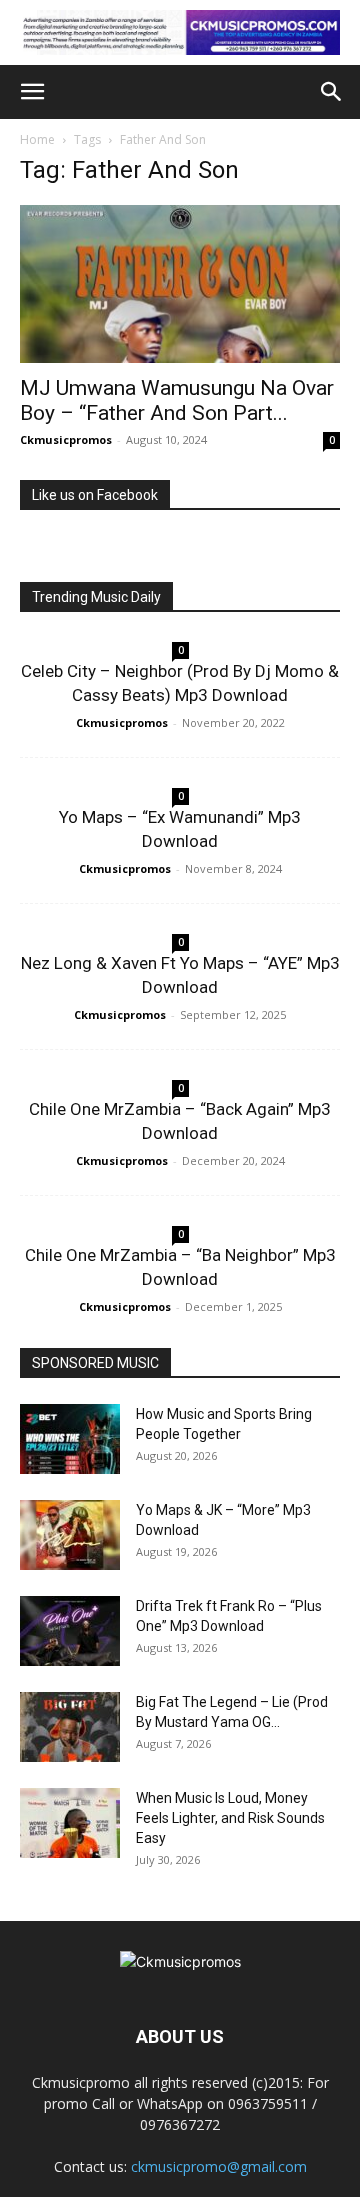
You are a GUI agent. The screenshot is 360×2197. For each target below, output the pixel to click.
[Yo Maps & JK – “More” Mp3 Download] (70, 1535)
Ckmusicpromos (66, 439)
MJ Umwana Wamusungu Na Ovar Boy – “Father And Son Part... (177, 400)
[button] (32, 92)
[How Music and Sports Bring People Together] (70, 1439)
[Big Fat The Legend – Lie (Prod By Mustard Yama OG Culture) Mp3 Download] (70, 1727)
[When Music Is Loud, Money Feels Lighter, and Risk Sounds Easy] (70, 1823)
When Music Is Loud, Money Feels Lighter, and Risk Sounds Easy (230, 1818)
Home (37, 139)
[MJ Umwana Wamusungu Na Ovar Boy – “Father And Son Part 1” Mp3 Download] (180, 284)
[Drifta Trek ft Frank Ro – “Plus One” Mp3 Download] (70, 1631)
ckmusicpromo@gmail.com (219, 2166)
